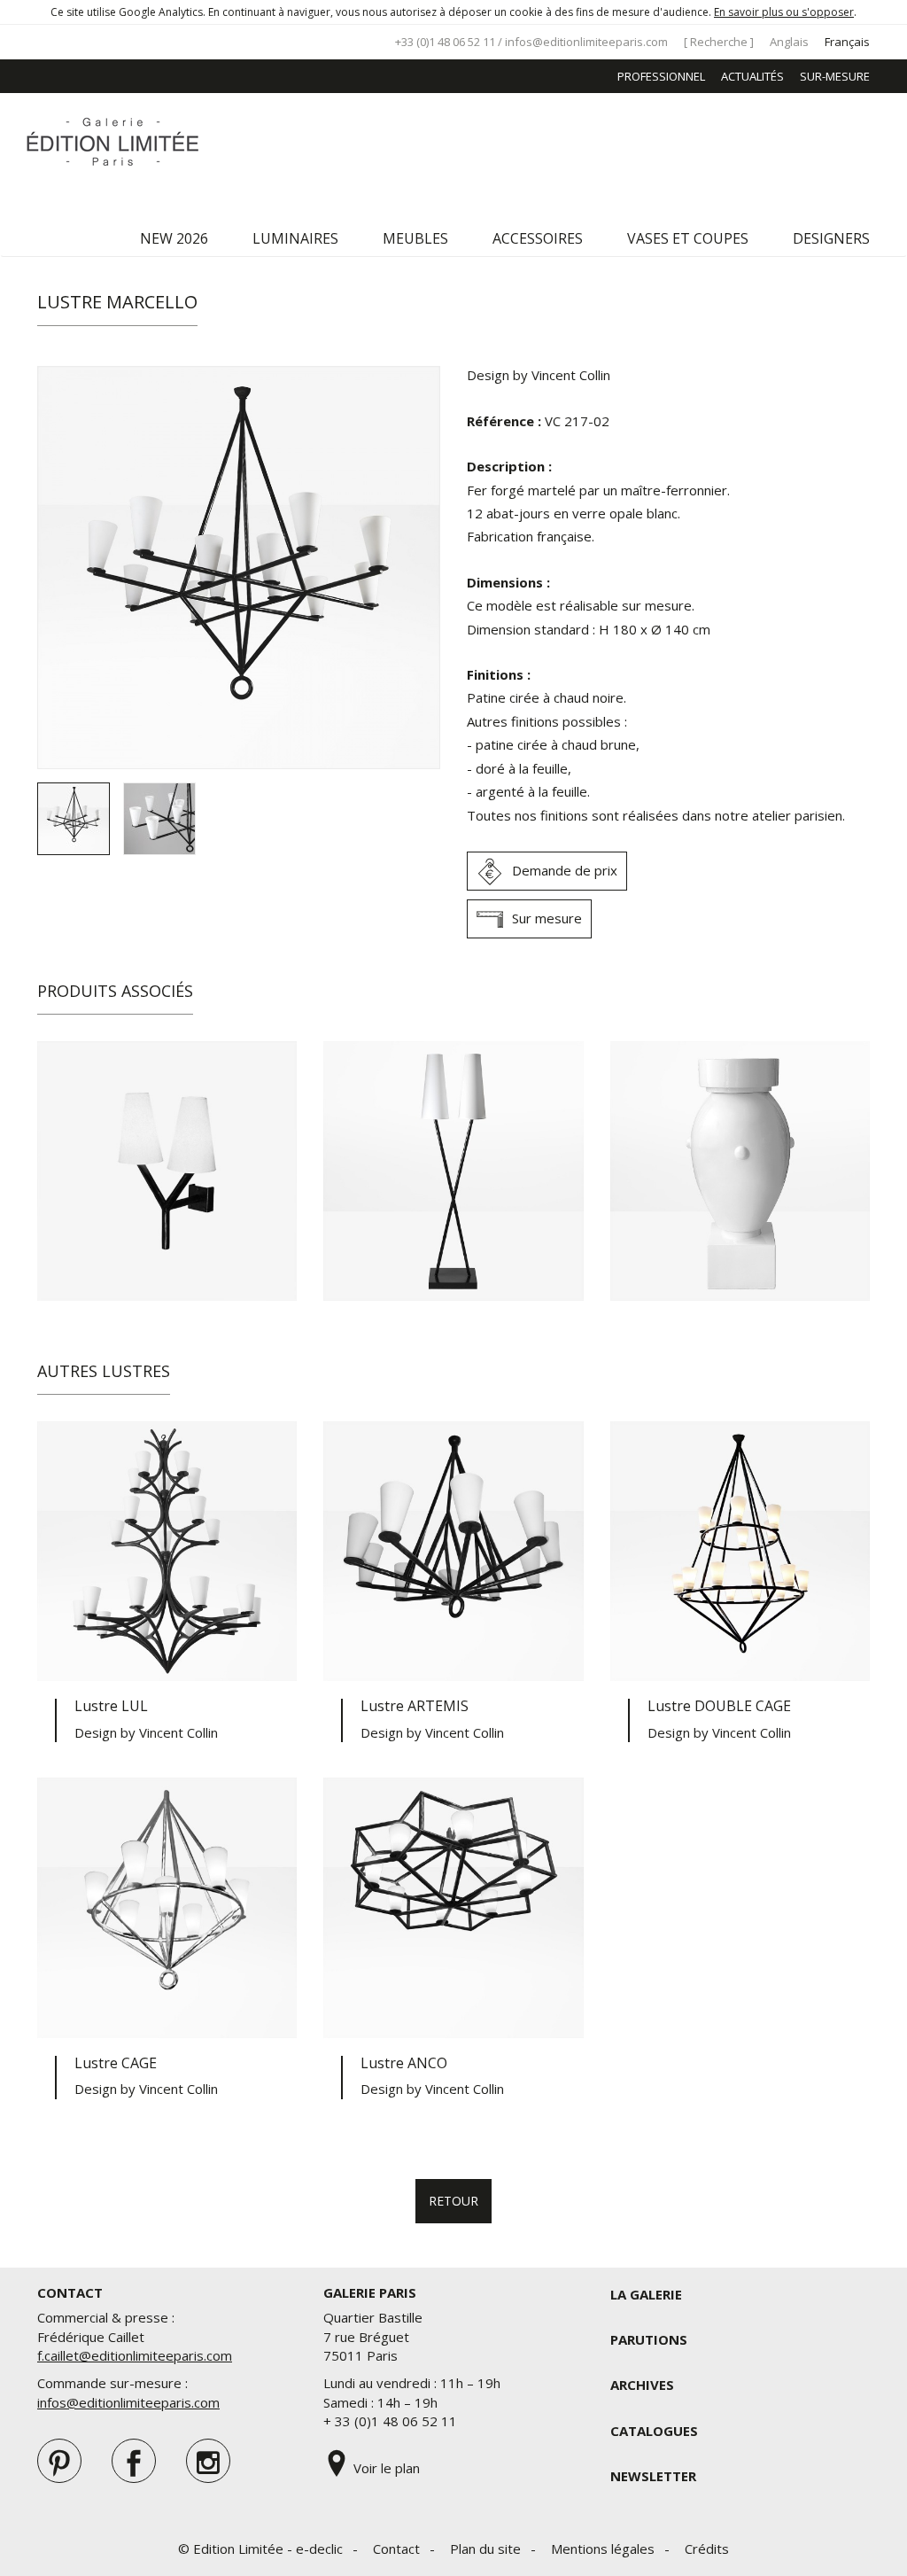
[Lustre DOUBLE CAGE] (740, 1551)
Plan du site (485, 2549)
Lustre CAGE (116, 2063)
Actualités (752, 76)
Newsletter (653, 2476)
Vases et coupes (688, 238)
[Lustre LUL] (167, 1551)
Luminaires (295, 238)
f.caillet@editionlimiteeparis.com (135, 2355)
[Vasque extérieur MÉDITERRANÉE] (740, 1171)
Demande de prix (565, 870)
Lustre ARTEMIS (415, 1706)
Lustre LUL (111, 1706)
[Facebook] (134, 2461)
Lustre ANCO (404, 2063)
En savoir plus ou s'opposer (784, 12)
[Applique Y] (167, 1171)
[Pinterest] (59, 2461)
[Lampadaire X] (453, 1171)
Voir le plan (385, 2468)
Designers (831, 238)
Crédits (707, 2549)
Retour (453, 2201)
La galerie (646, 2294)
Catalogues (654, 2431)
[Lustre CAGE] (167, 1907)
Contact (396, 2549)
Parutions (649, 2339)
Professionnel (661, 76)
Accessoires (538, 238)
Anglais (789, 42)
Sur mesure (547, 918)
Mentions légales (603, 2549)
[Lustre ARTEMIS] (453, 1551)
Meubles (415, 238)
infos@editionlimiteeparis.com (586, 42)
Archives (642, 2385)
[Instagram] (208, 2461)
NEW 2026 (174, 238)
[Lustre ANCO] (453, 1907)
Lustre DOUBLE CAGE (719, 1706)
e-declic (319, 2549)
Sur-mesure (835, 76)
